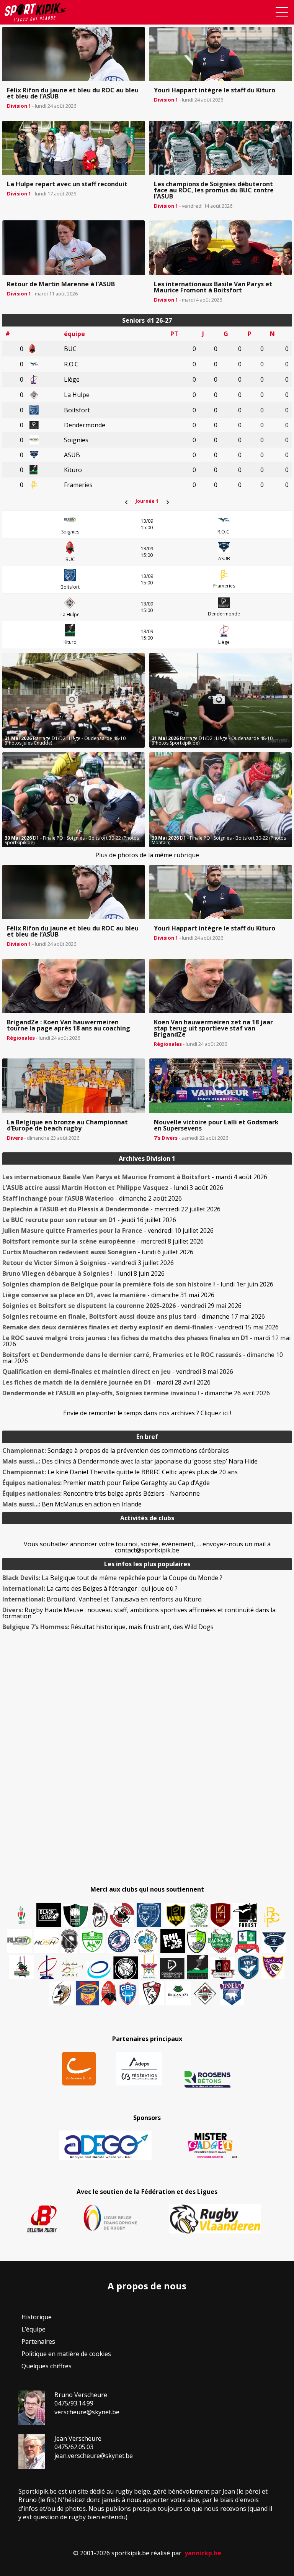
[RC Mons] (72, 1969)
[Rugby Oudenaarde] (173, 1941)
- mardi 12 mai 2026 (146, 1341)
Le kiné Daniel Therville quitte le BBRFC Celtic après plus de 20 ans (120, 1472)
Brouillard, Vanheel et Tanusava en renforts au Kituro (102, 1599)
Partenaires (38, 2341)
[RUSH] (46, 1941)
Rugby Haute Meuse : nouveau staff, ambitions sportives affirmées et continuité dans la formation (139, 1613)
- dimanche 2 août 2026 (92, 1198)
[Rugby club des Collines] (21, 1967)
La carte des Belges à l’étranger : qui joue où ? (90, 1588)
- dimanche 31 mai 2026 (108, 1295)
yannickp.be (203, 2553)
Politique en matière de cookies (66, 2354)
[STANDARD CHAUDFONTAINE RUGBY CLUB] (152, 1993)
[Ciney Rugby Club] (128, 1993)
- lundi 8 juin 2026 (83, 1273)
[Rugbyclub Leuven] (99, 1970)
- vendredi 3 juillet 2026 (88, 1263)
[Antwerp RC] (222, 1968)
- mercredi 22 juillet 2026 (111, 1209)
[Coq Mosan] (126, 1968)
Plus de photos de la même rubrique (147, 855)
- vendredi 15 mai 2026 (140, 1327)
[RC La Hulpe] (205, 1993)
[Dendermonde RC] (172, 1969)
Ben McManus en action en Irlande (72, 1504)
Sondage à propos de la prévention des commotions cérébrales (116, 1450)
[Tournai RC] (88, 1993)
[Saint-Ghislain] (199, 1915)
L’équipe (33, 2329)
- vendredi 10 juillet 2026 (108, 1231)
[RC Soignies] (20, 1941)
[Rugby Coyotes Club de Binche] (75, 1916)
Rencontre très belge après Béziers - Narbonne (101, 1493)
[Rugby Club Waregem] (69, 1941)
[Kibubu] (62, 1993)
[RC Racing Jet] (220, 1941)
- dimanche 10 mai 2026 (143, 1358)
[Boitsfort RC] (149, 1915)
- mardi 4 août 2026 (135, 1177)
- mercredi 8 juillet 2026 (103, 1241)
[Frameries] (272, 1917)
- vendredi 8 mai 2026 (118, 1372)
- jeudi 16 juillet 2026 (89, 1220)
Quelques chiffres (47, 2366)
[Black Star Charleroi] (49, 1915)
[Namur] (176, 1915)
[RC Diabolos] (122, 1915)
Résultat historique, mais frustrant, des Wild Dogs (108, 1627)
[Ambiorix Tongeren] (146, 1941)
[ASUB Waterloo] (274, 1943)
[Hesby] (22, 1916)
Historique (37, 2317)
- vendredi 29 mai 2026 (122, 1306)
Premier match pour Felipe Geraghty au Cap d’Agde (106, 1483)
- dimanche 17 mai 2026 (134, 1316)
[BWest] (149, 1967)
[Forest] (245, 1915)
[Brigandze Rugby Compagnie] (178, 1993)
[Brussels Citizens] (220, 1915)
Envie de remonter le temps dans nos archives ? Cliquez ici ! (147, 1413)
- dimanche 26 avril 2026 (136, 1393)
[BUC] (109, 1993)
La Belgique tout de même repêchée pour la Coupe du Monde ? (112, 1578)
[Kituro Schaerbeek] (197, 1967)
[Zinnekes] (232, 1993)
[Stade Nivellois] (119, 1941)
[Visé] (248, 1967)
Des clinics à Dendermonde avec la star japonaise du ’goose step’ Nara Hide (130, 1461)
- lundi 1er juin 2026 (138, 1284)
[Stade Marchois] (197, 1941)
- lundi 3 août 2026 (113, 1188)
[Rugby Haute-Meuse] (92, 1941)
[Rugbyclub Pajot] (100, 1915)
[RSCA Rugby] (273, 1967)
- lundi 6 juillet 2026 (98, 1252)
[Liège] (47, 1967)
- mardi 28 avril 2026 (106, 1382)
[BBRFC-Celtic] (247, 1942)
